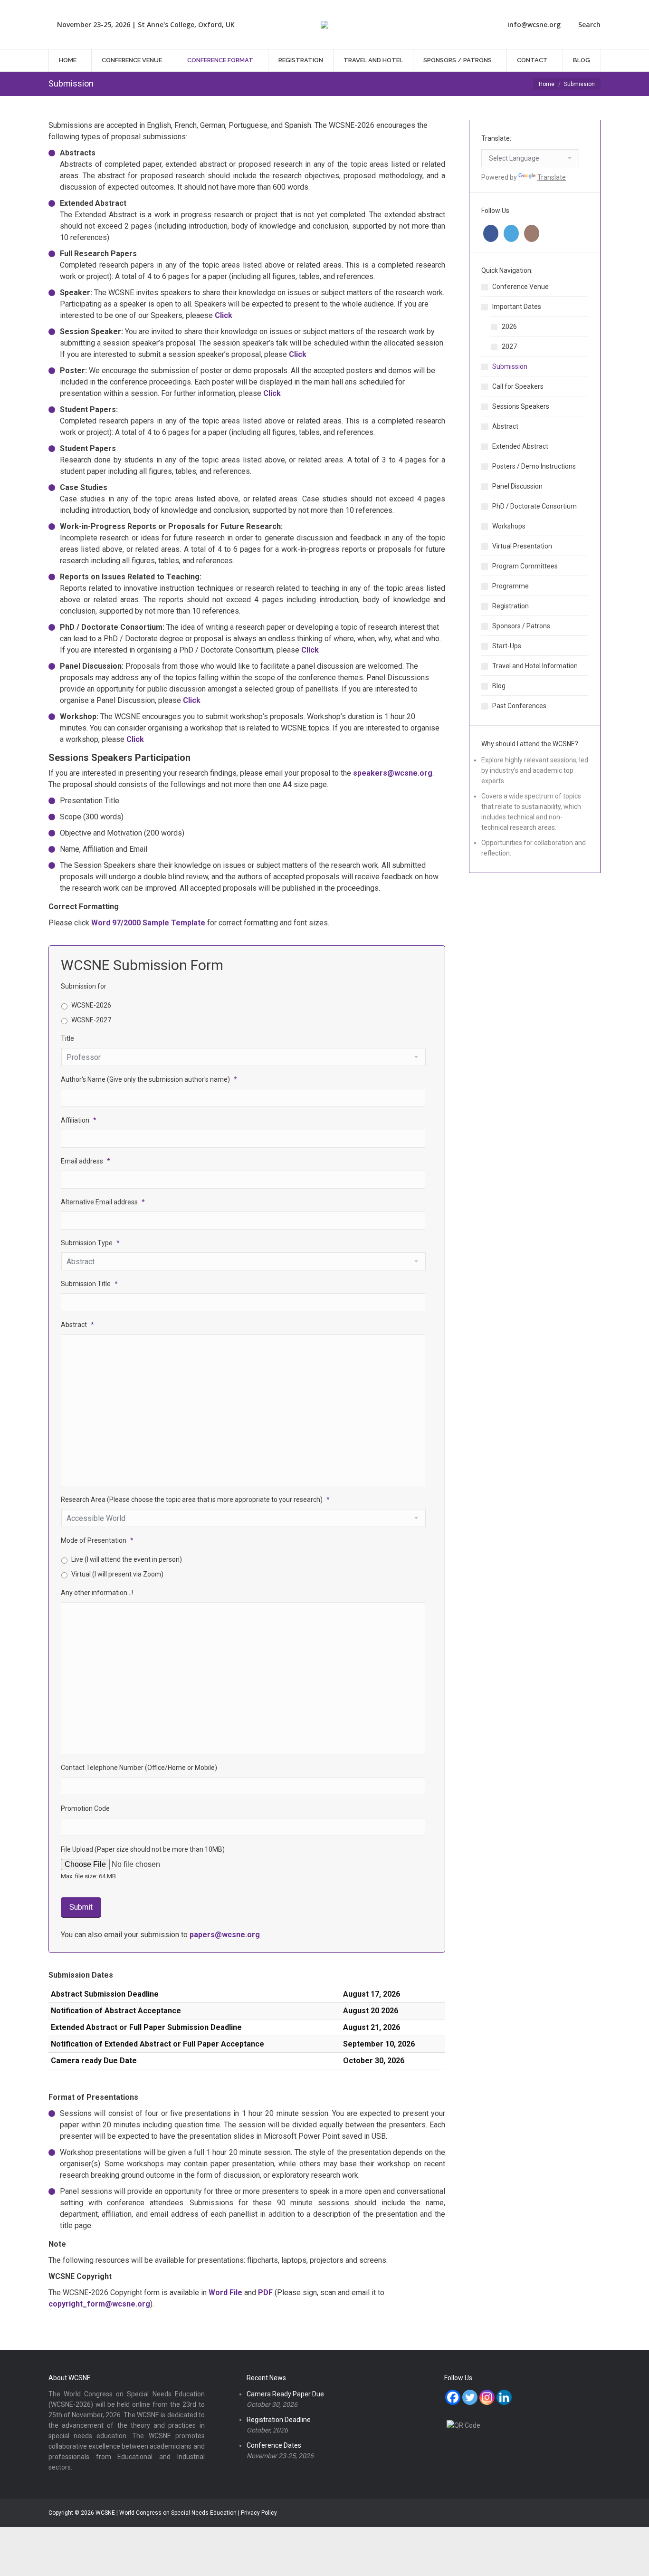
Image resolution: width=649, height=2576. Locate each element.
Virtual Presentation (522, 546)
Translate (552, 177)
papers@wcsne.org (225, 1935)
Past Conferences (519, 706)
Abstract (505, 426)
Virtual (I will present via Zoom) (117, 1574)
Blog (499, 686)
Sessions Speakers (521, 406)
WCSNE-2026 (91, 1005)
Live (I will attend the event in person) (127, 1559)
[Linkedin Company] (504, 2397)
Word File (225, 2292)
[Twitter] (470, 2397)
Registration (511, 606)
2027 (509, 346)
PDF (265, 2292)
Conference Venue (520, 287)
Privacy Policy (259, 2513)
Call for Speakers (518, 386)
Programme (511, 586)
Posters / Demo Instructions (534, 466)
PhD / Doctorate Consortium (534, 506)
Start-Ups (507, 646)
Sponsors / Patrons (521, 626)
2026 (509, 327)
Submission (510, 366)
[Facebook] (453, 2397)
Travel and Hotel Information (535, 666)
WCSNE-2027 (91, 1020)
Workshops (509, 526)
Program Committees (525, 566)
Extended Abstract (520, 446)
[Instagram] (487, 2397)
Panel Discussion (517, 486)
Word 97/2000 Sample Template (148, 923)
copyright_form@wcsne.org (99, 2304)
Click (135, 739)
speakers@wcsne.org (393, 773)
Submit (81, 1907)
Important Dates (517, 307)
